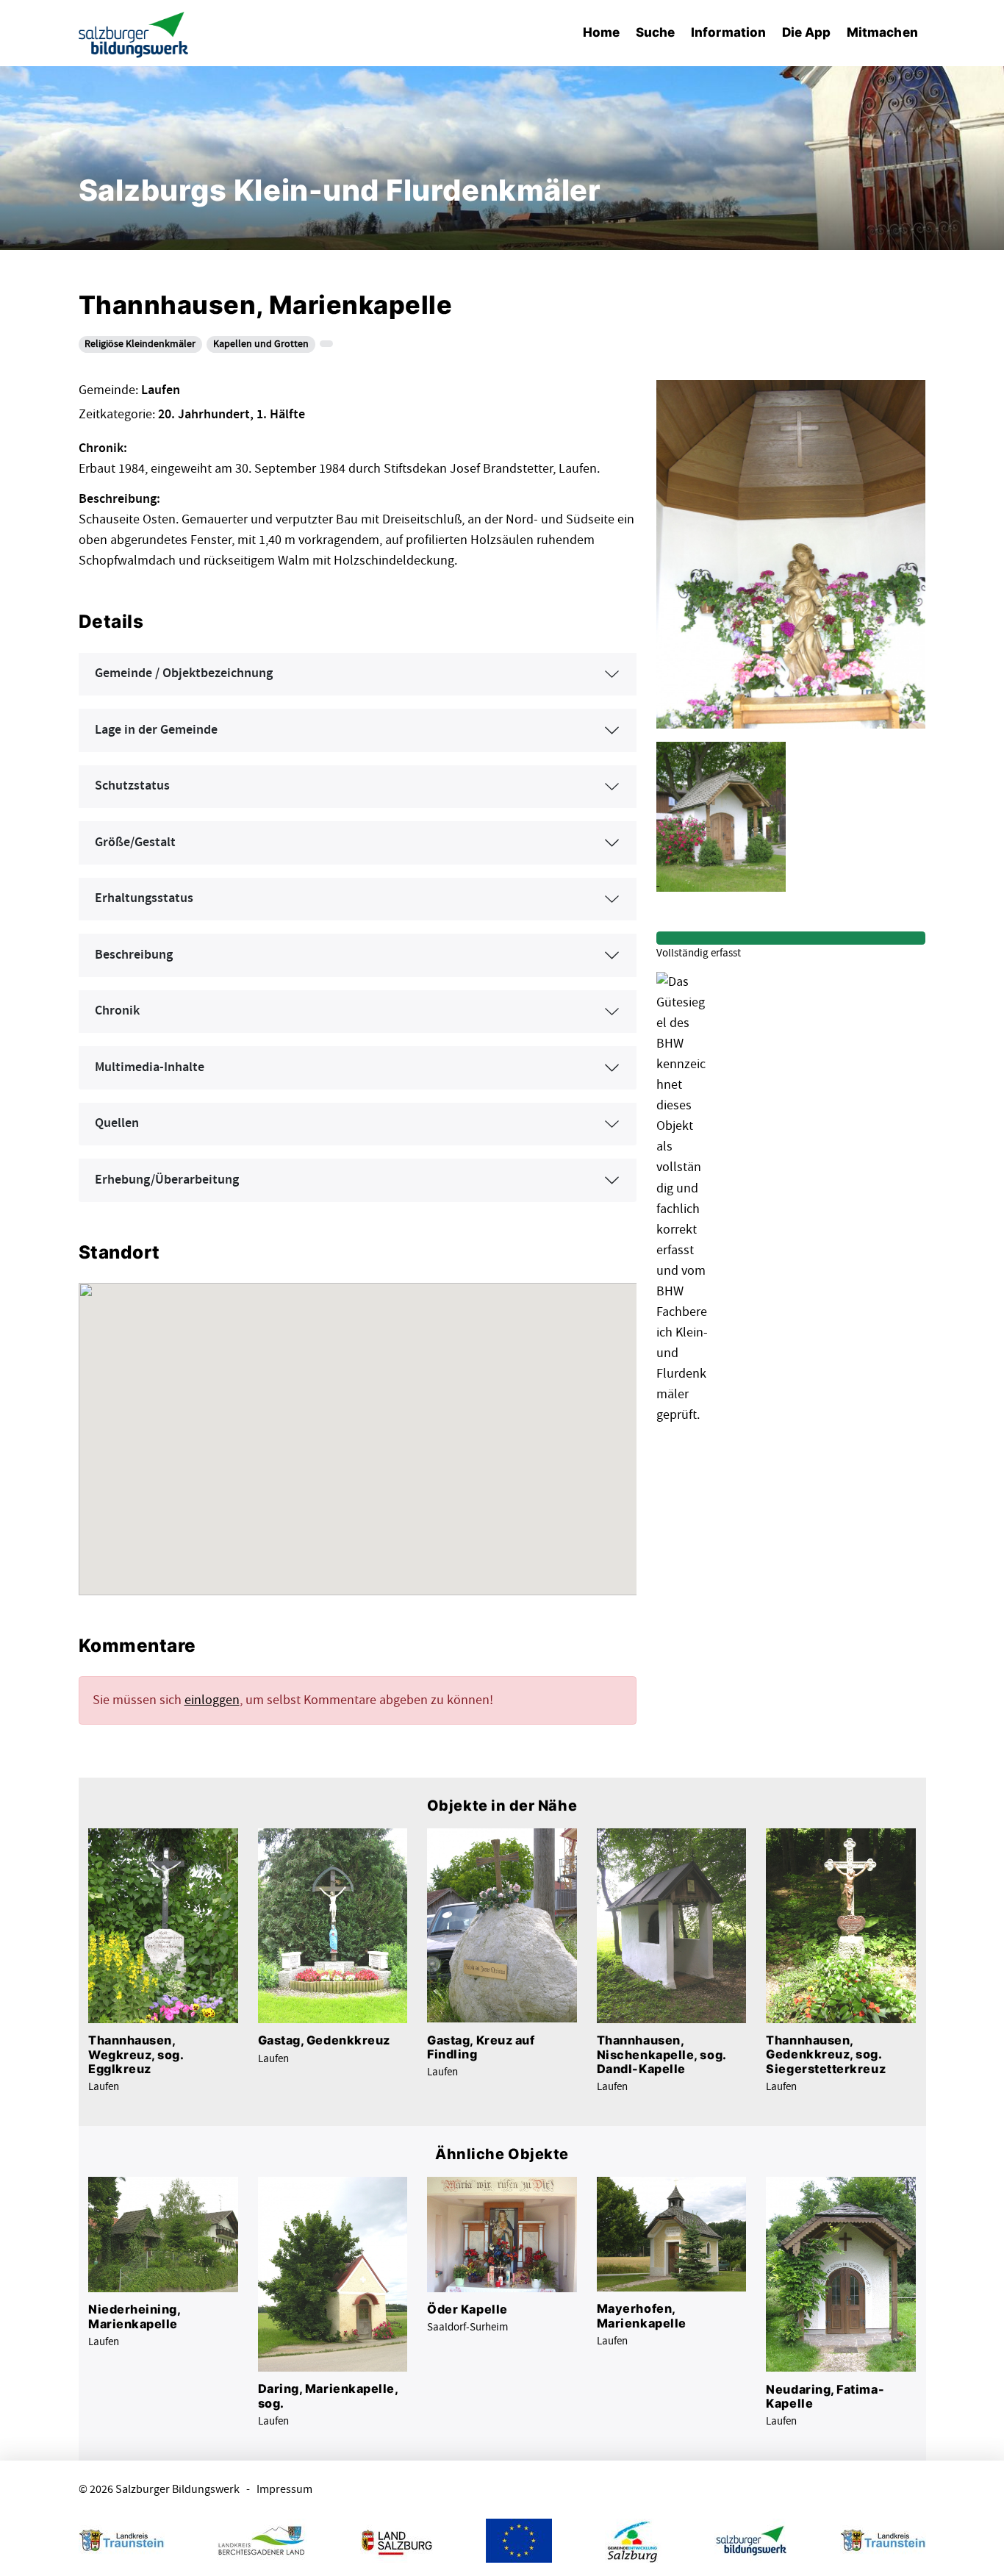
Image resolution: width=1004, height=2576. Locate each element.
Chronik (117, 1011)
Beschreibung (134, 955)
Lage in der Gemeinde (156, 730)
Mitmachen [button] (882, 32)
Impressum (284, 2490)
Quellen (117, 1123)
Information (728, 32)
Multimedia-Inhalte (150, 1067)
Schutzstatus (132, 786)
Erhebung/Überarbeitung (167, 1180)
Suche (655, 32)
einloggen (212, 1700)
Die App (807, 32)
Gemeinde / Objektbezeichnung (184, 673)
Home (601, 32)
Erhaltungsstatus (144, 898)
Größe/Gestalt (135, 842)
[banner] (134, 33)
